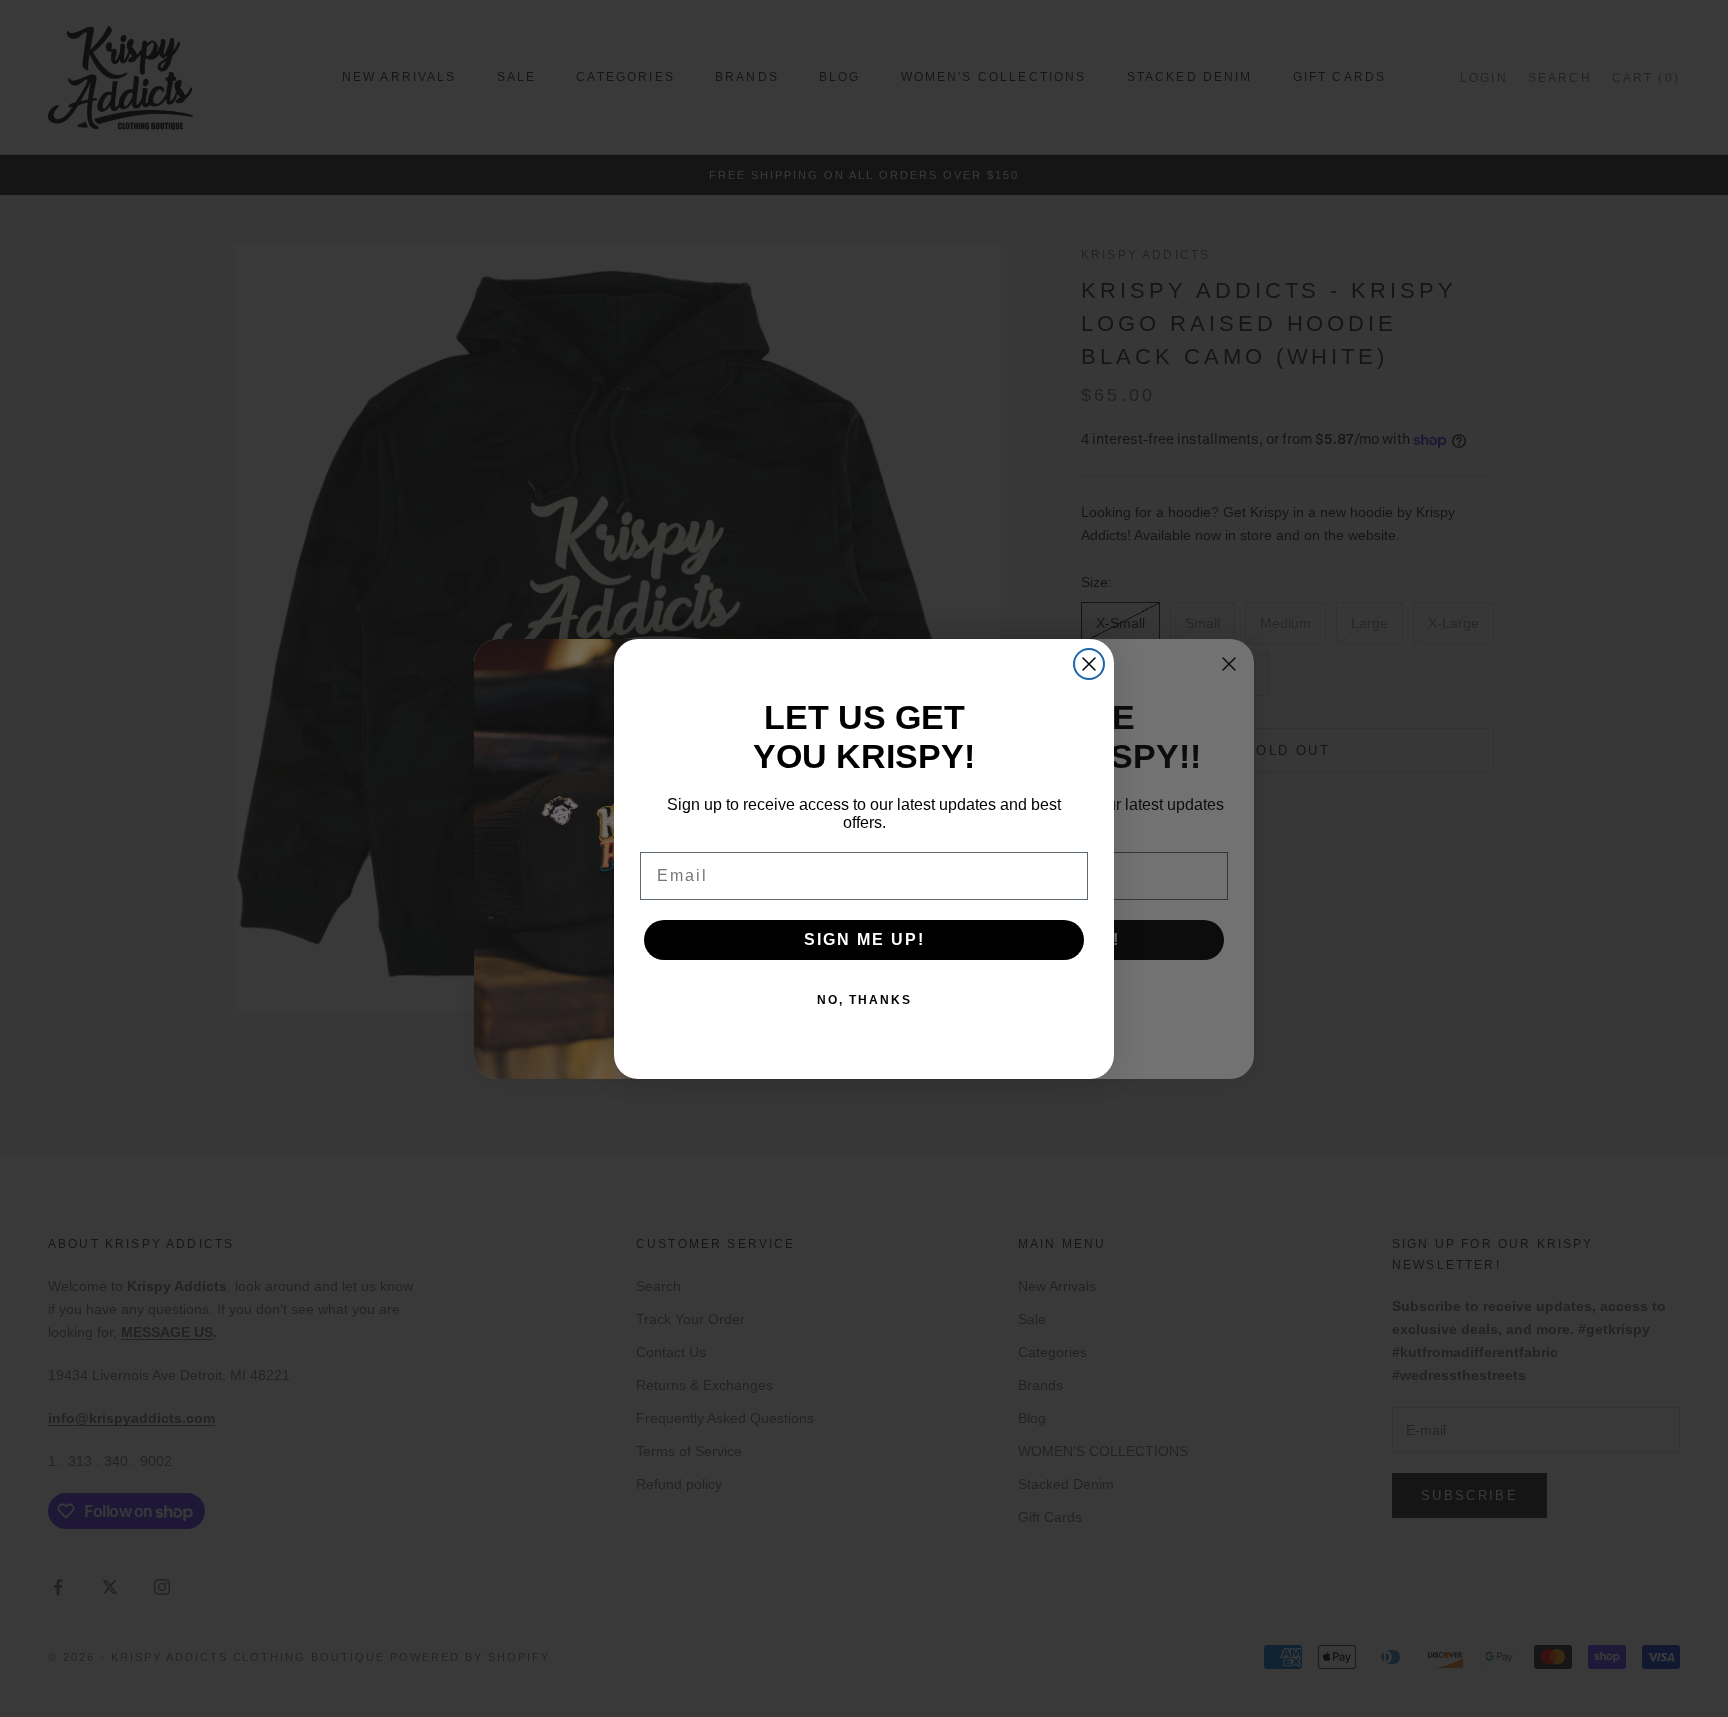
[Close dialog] (1089, 664)
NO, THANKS (864, 1000)
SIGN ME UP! (864, 939)
